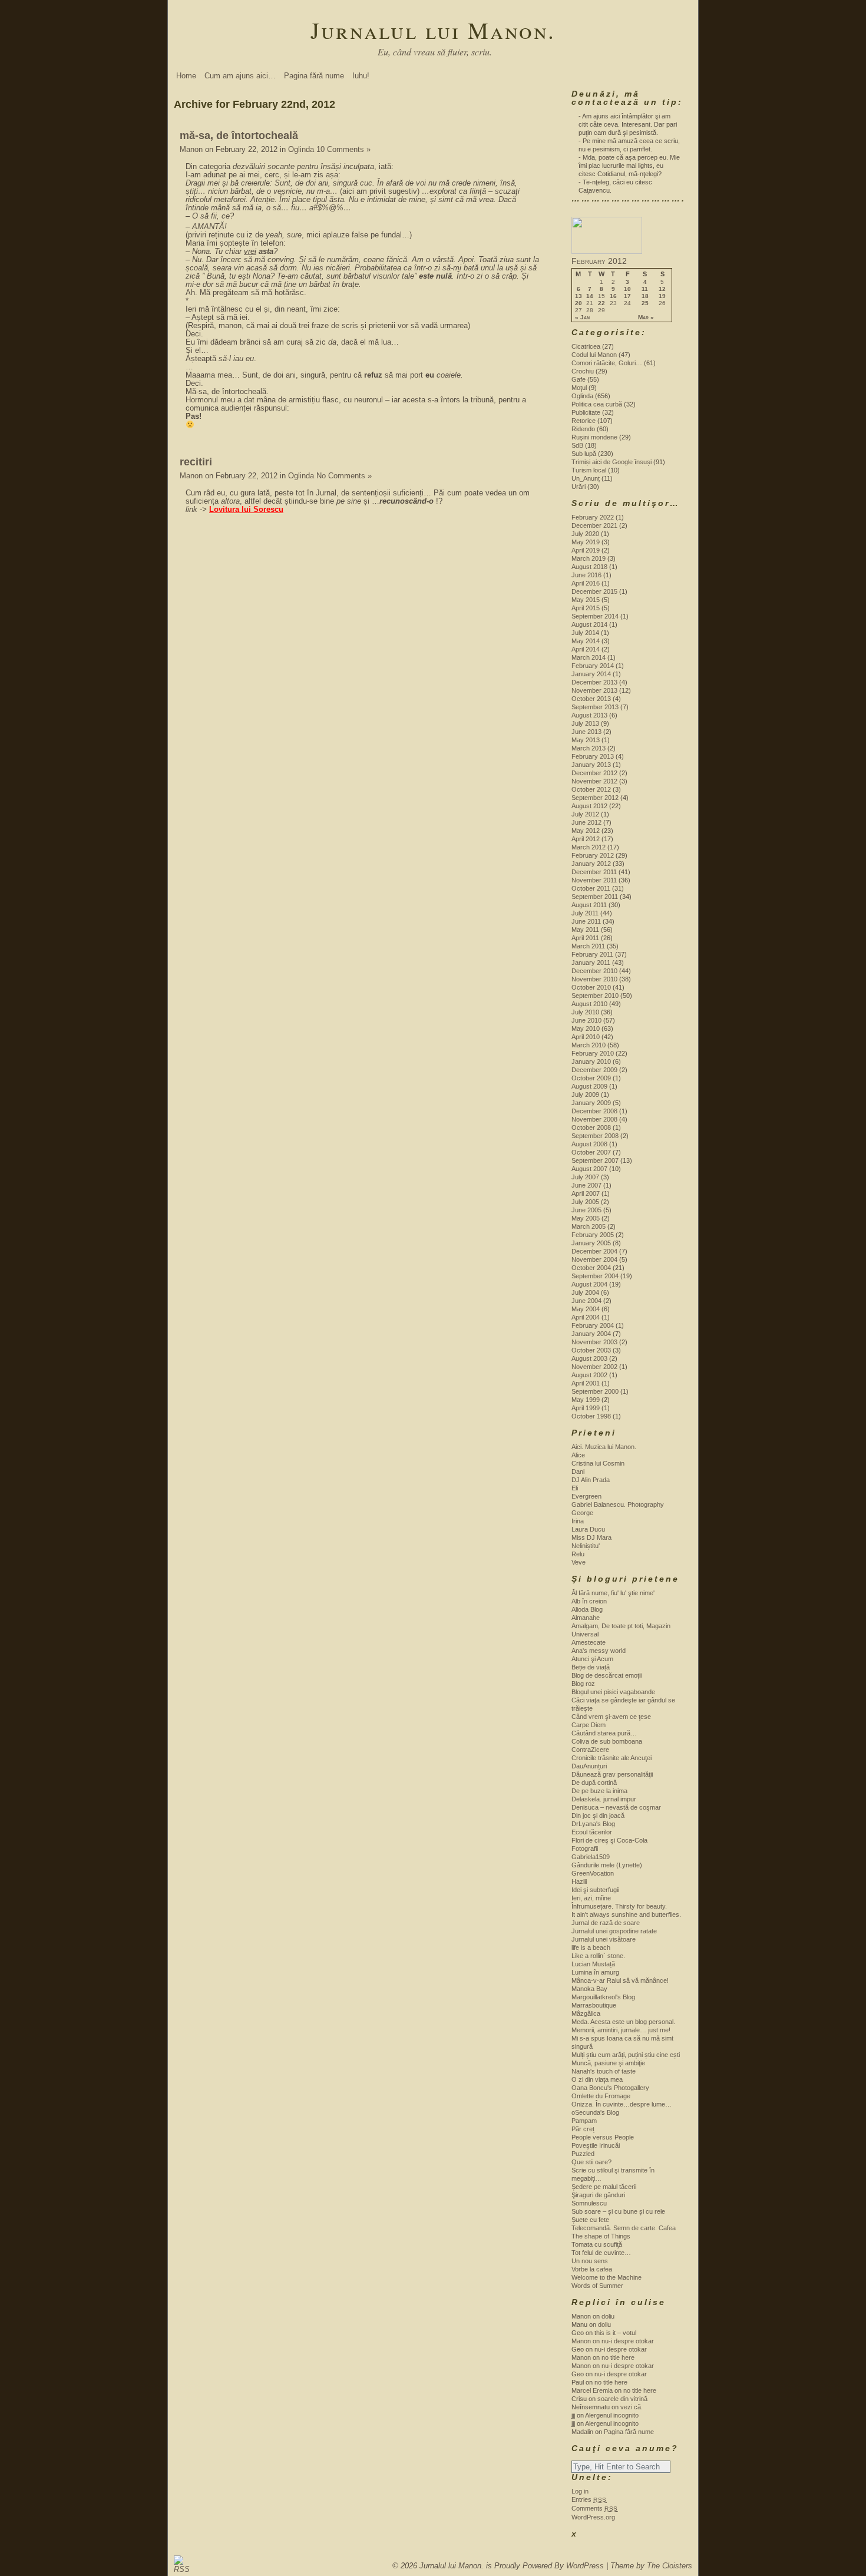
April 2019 (586, 550)
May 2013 (586, 740)
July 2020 (585, 534)
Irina (578, 1521)
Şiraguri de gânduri (598, 2195)
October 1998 (591, 1416)
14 (590, 296)
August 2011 (589, 905)
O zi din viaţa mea (597, 2079)
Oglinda (301, 149)
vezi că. (632, 2407)
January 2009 (591, 1103)
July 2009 (585, 1094)
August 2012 (589, 806)
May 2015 (586, 600)
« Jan (582, 318)
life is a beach (591, 1947)
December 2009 (594, 1070)
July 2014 (585, 633)
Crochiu (583, 371)
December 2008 (594, 1111)
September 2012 (595, 798)
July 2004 (585, 1292)
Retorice (584, 421)
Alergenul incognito (612, 2415)
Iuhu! (361, 76)
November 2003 (594, 1342)
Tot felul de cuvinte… (601, 2253)
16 (613, 296)
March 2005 (589, 1226)
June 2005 (586, 1210)
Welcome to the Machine (606, 2277)
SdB (577, 445)
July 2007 (585, 1177)
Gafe (579, 379)
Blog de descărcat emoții (606, 1675)
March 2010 (589, 1045)
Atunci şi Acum (592, 1659)
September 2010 (595, 996)
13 (579, 296)
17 (627, 296)
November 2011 (594, 880)
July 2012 (585, 814)
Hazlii (579, 1881)
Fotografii (585, 1848)
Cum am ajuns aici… (240, 76)
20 (579, 303)
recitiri (196, 462)
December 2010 (594, 971)
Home (186, 76)
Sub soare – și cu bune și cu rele (618, 2211)
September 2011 (595, 897)
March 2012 (589, 847)
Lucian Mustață (593, 1964)
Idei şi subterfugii (595, 1890)
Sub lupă (584, 454)
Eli (575, 1488)
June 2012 (586, 822)
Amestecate (589, 1642)
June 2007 (586, 1185)
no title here (618, 2357)
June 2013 (586, 732)
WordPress (585, 2566)
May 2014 (586, 641)
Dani (578, 1471)
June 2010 (586, 1020)
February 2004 (593, 1325)
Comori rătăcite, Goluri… (607, 363)
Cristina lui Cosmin (598, 1463)
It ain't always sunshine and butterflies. (626, 1914)
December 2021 (594, 525)
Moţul (579, 388)
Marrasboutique (594, 2005)
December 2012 (594, 773)
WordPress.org (593, 2517)
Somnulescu (589, 2203)
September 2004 (595, 1276)
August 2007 (589, 1169)
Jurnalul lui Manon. (433, 30)
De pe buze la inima (599, 1791)
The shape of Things (601, 2236)
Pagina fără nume (314, 76)
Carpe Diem (589, 1725)
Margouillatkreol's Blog (603, 1997)
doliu (608, 2316)
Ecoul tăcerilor (592, 1832)
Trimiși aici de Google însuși (612, 462)
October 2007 (591, 1152)
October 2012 (591, 789)
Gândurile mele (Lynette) (607, 1865)
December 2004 (594, 1251)
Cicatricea (586, 346)
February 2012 (593, 855)
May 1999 (586, 1400)
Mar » (646, 318)
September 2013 (595, 707)
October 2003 (591, 1350)
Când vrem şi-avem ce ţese (611, 1717)
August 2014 (589, 624)
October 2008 (591, 1127)
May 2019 (586, 542)
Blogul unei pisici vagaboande (613, 1692)
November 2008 (594, 1119)
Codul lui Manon (594, 355)
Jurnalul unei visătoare (604, 1939)
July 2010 (585, 1012)
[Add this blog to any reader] (179, 2569)
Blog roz (583, 1684)
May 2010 (586, 1029)
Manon (191, 149)
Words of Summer (597, 2286)
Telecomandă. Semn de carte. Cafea (624, 2228)
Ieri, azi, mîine (591, 1898)
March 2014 (589, 657)
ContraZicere (590, 1750)
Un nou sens (590, 2261)
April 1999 (586, 1408)
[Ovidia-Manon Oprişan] (607, 252)
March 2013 (589, 748)
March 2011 (588, 946)
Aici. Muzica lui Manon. (604, 1447)
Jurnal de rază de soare (606, 1923)
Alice (578, 1455)
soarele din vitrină (622, 2399)
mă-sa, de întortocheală (239, 135)
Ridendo (583, 429)
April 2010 (586, 1037)
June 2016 (586, 575)
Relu (578, 1554)
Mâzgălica (586, 2013)
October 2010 (591, 987)
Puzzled (583, 2154)
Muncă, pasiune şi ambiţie (608, 2063)
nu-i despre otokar (628, 2341)
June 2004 (586, 1301)
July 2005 (585, 1202)
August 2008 (589, 1144)
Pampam (584, 2121)
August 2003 (589, 1358)
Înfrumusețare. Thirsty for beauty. (619, 1906)
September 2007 (595, 1160)
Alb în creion (589, 1601)
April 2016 (586, 583)
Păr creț (583, 2129)
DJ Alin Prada (591, 1480)
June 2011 (586, 921)
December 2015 (594, 591)
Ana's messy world (599, 1651)
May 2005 (586, 1218)
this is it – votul (615, 2333)
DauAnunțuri (589, 1766)
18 (645, 296)
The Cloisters (670, 2566)
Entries (589, 2499)
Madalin (582, 2432)
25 (645, 303)
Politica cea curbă (597, 404)
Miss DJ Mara (591, 1537)
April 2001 (586, 1383)
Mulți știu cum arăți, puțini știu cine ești (626, 2055)
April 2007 (586, 1193)
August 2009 (589, 1086)
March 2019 (589, 558)
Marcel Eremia (592, 2390)
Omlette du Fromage (601, 2096)
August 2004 (589, 1284)
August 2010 (589, 1004)
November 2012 (594, 781)
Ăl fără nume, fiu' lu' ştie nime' (613, 1593)
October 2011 (591, 888)
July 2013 (585, 723)
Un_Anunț (586, 478)
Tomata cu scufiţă (597, 2244)
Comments (595, 2508)
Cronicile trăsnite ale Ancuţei (612, 1758)
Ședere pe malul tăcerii (604, 2187)
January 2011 (591, 963)
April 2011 (585, 938)
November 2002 (594, 1367)
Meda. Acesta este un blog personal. (623, 2022)
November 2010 (594, 979)
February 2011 (592, 954)
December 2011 (594, 872)
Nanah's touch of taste (604, 2071)
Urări (579, 487)
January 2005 (591, 1243)
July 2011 (585, 913)
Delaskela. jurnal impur (604, 1799)
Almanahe (586, 1618)
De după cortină (594, 1783)
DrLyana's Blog (593, 1824)
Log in (580, 2491)
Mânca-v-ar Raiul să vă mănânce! (620, 1980)
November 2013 (594, 690)
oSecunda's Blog (595, 2112)
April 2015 (586, 608)
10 (627, 289)
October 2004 (591, 1268)
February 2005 (593, 1235)
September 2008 (595, 1136)
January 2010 (591, 1062)
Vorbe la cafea (592, 2269)
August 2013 (589, 715)
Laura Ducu (588, 1529)
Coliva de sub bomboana (607, 1741)
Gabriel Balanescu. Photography (618, 1504)
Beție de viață (591, 1667)
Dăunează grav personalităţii (612, 1774)
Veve (579, 1562)
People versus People (603, 2137)
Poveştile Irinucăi (596, 2145)
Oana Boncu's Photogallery (610, 2088)
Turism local (589, 470)
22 (601, 303)
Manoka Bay (589, 1989)
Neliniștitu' (586, 1546)
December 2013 (594, 682)
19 (662, 296)
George (582, 1513)
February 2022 (593, 517)
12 (662, 289)
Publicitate (586, 412)
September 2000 (595, 1391)
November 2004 (594, 1259)
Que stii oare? (591, 2162)
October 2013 (591, 699)
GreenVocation (593, 1873)
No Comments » (344, 476)
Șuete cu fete (590, 2220)
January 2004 (591, 1334)
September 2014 (595, 616)
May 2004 (586, 1309)
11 (645, 289)
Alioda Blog (587, 1609)
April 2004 (586, 1317)
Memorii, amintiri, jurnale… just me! (621, 2030)
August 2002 (589, 1375)
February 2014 (593, 666)
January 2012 (591, 864)
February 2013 (593, 756)
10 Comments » (343, 149)
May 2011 (585, 930)
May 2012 (586, 831)
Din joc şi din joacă (598, 1816)
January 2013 (591, 765)
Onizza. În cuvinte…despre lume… (622, 2104)
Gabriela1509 (591, 1857)
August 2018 (589, 567)
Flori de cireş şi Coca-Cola (609, 1840)
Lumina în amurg (595, 1972)
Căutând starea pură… (604, 1733)
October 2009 (591, 1078)
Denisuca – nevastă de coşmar (616, 1807)
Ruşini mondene (594, 437)
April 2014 (586, 649)
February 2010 (593, 1053)
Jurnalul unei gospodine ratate (614, 1931)
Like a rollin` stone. (598, 1956)
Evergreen (586, 1496)
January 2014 (591, 674)
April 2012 (586, 839)
